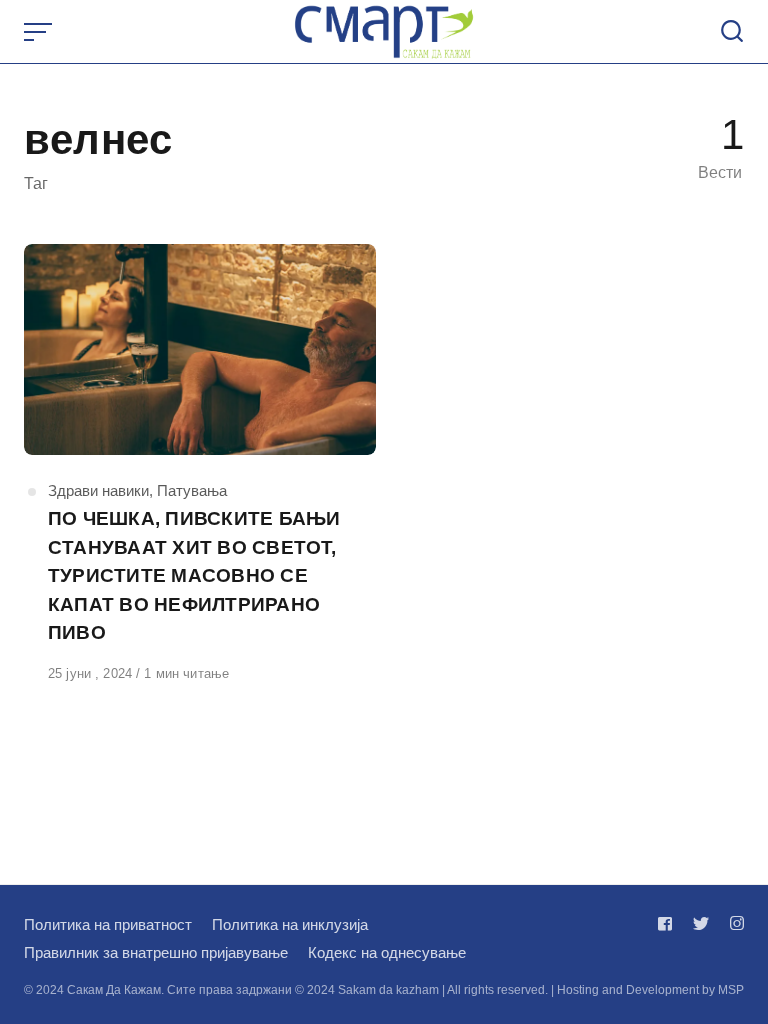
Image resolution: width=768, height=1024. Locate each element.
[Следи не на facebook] (669, 923)
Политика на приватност (108, 924)
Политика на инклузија (290, 924)
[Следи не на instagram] (733, 923)
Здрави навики (98, 490)
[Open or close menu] (40, 32)
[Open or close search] (732, 32)
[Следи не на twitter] (701, 923)
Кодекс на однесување (387, 952)
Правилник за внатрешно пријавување (156, 952)
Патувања (192, 490)
